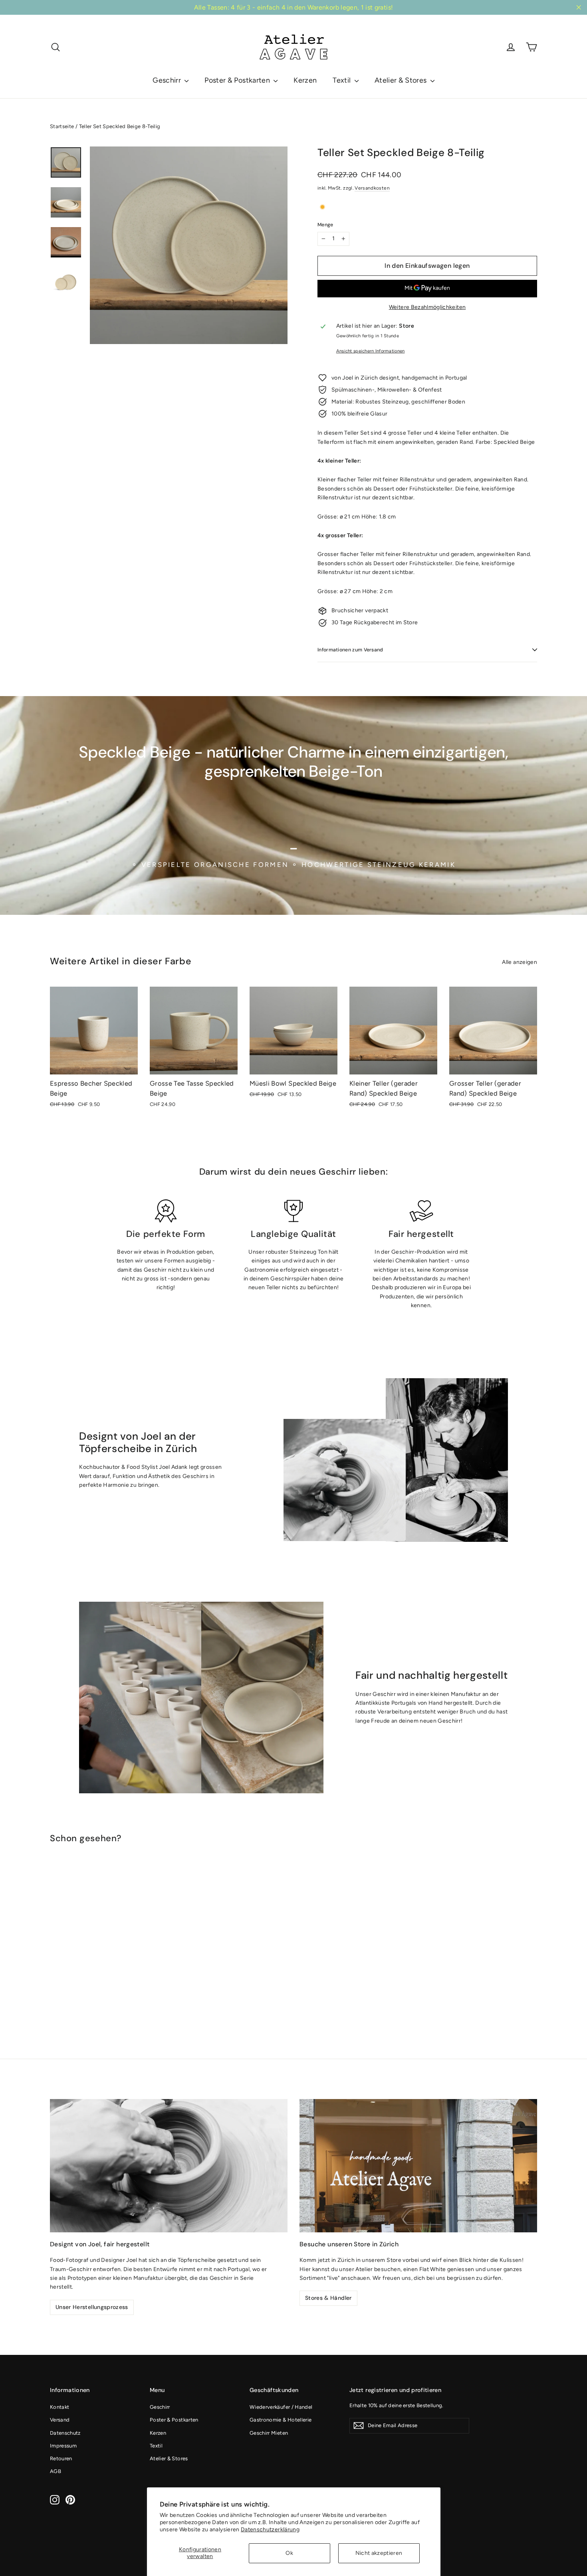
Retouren (61, 2458)
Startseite (62, 126)
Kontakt (59, 2407)
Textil (342, 80)
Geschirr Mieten (269, 2433)
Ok (289, 2553)
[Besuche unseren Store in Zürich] (418, 2166)
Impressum (63, 2446)
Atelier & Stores (402, 80)
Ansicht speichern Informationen (371, 351)
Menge (325, 225)
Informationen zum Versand (350, 650)
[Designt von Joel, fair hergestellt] (169, 2166)
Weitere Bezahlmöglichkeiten (427, 307)
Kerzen (305, 80)
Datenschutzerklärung (270, 2530)
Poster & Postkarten (238, 80)
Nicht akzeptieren (379, 2553)
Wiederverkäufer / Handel (281, 2407)
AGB (56, 2471)
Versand (60, 2420)
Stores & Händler (328, 2298)
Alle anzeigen (520, 962)
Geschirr (168, 80)
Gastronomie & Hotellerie (281, 2420)
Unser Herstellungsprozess (92, 2307)
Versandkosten (372, 188)
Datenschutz (65, 2433)
